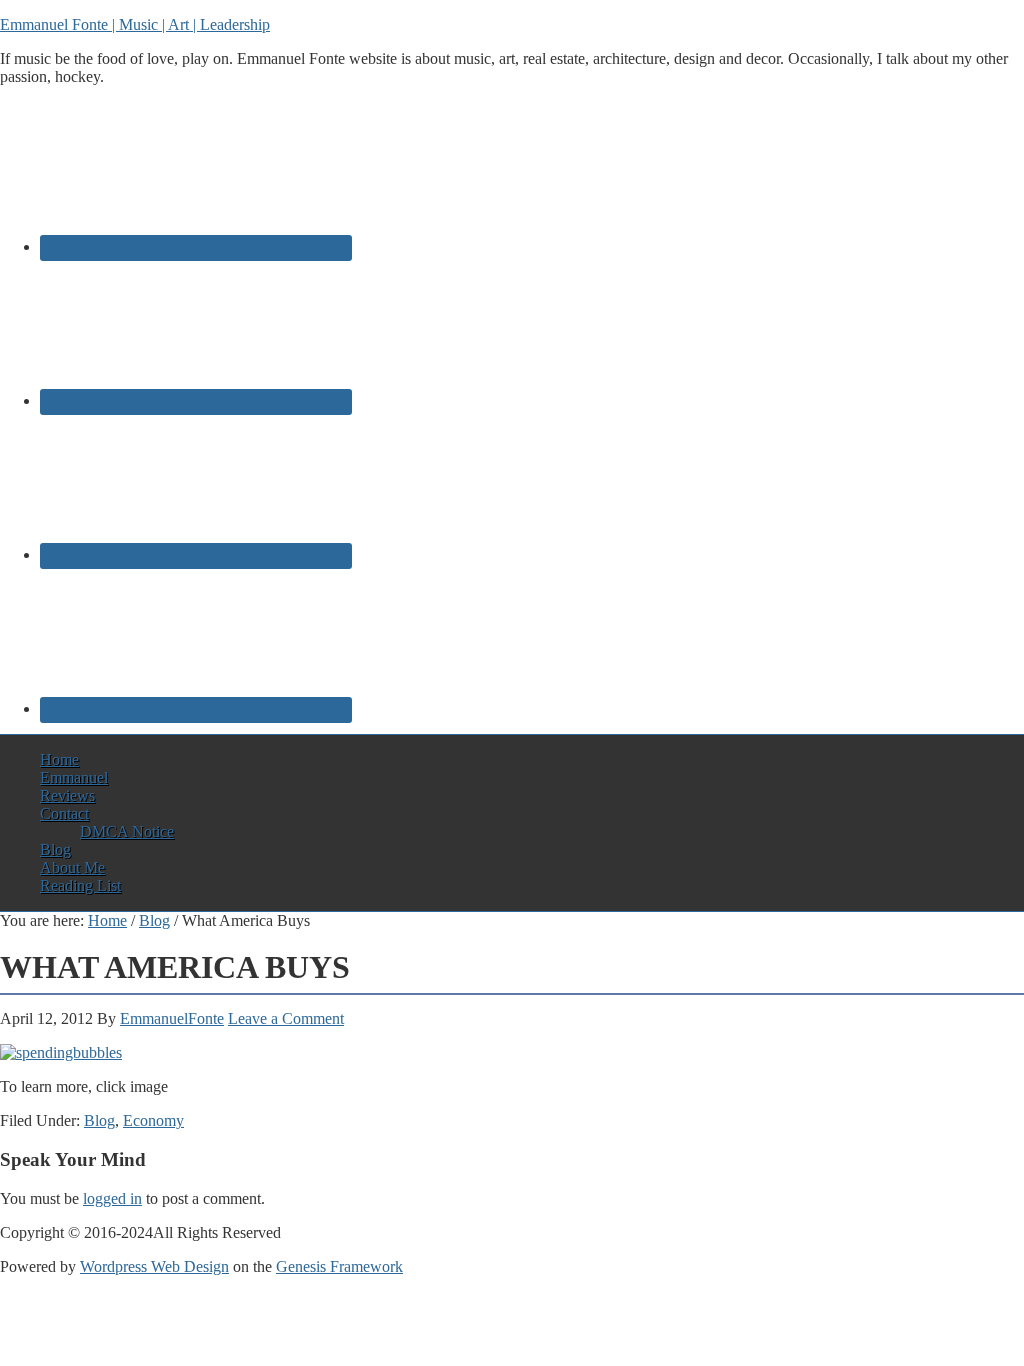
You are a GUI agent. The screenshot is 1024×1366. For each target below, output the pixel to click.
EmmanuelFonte (172, 1018)
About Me (72, 867)
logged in (112, 1198)
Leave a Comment (286, 1018)
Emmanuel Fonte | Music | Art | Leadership (135, 24)
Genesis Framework (339, 1266)
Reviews (67, 795)
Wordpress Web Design (154, 1266)
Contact (64, 813)
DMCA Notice (127, 831)
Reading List (80, 885)
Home (59, 759)
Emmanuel (74, 777)
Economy (153, 1120)
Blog (55, 849)
